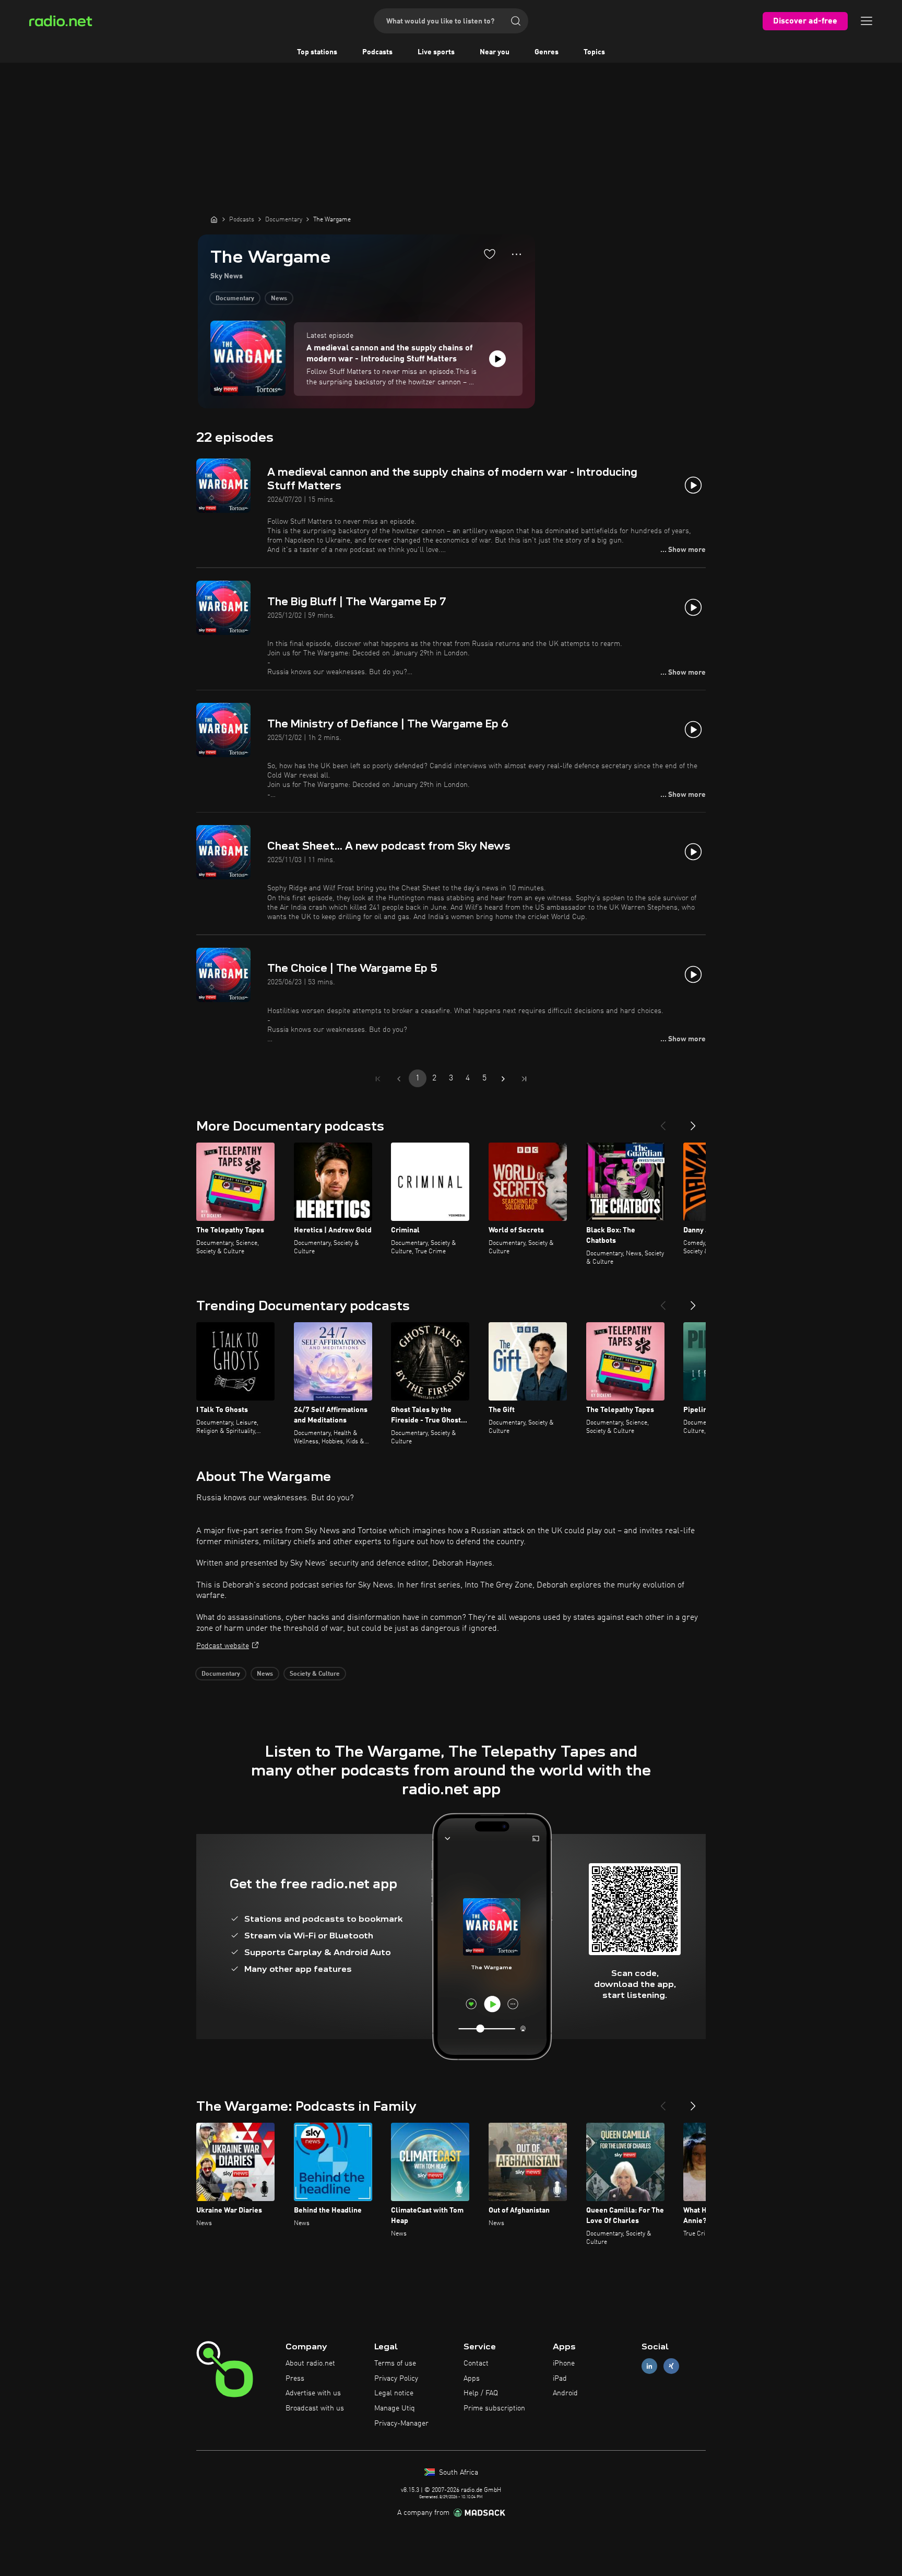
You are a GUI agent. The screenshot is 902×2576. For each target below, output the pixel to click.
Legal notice (394, 2393)
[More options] (517, 254)
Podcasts (377, 52)
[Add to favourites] (490, 254)
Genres (547, 52)
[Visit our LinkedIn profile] (649, 2366)
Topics (594, 52)
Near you (495, 52)
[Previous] (663, 1122)
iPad (560, 2379)
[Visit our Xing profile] (671, 2366)
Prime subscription (494, 2408)
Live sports (436, 52)
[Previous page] (399, 1079)
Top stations (317, 52)
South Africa (458, 2473)
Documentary (235, 299)
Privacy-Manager (401, 2424)
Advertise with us (313, 2393)
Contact (476, 2363)
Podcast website (223, 1646)
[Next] (693, 1122)
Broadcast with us (315, 2408)
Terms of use (395, 2363)
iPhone (564, 2363)
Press (295, 2379)
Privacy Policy (396, 2379)
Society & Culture (315, 1674)
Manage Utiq (395, 2408)
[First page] (378, 1079)
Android (565, 2393)
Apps (472, 2379)
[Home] (214, 219)
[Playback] (497, 359)
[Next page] (503, 1079)
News (279, 299)
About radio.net (310, 2363)
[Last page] (524, 1079)
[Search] (516, 21)
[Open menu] (867, 21)
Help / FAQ (481, 2393)
